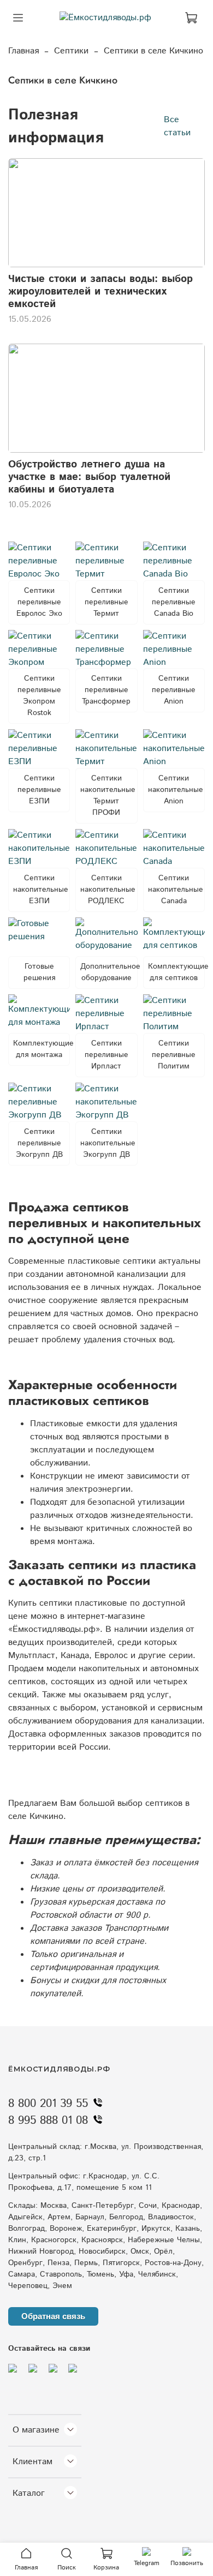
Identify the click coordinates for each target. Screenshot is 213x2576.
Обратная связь (53, 2316)
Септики (71, 51)
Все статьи (177, 126)
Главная (23, 51)
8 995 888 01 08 (48, 2121)
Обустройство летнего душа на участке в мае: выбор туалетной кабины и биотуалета (89, 477)
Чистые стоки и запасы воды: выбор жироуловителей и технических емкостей (100, 292)
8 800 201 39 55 (48, 2104)
